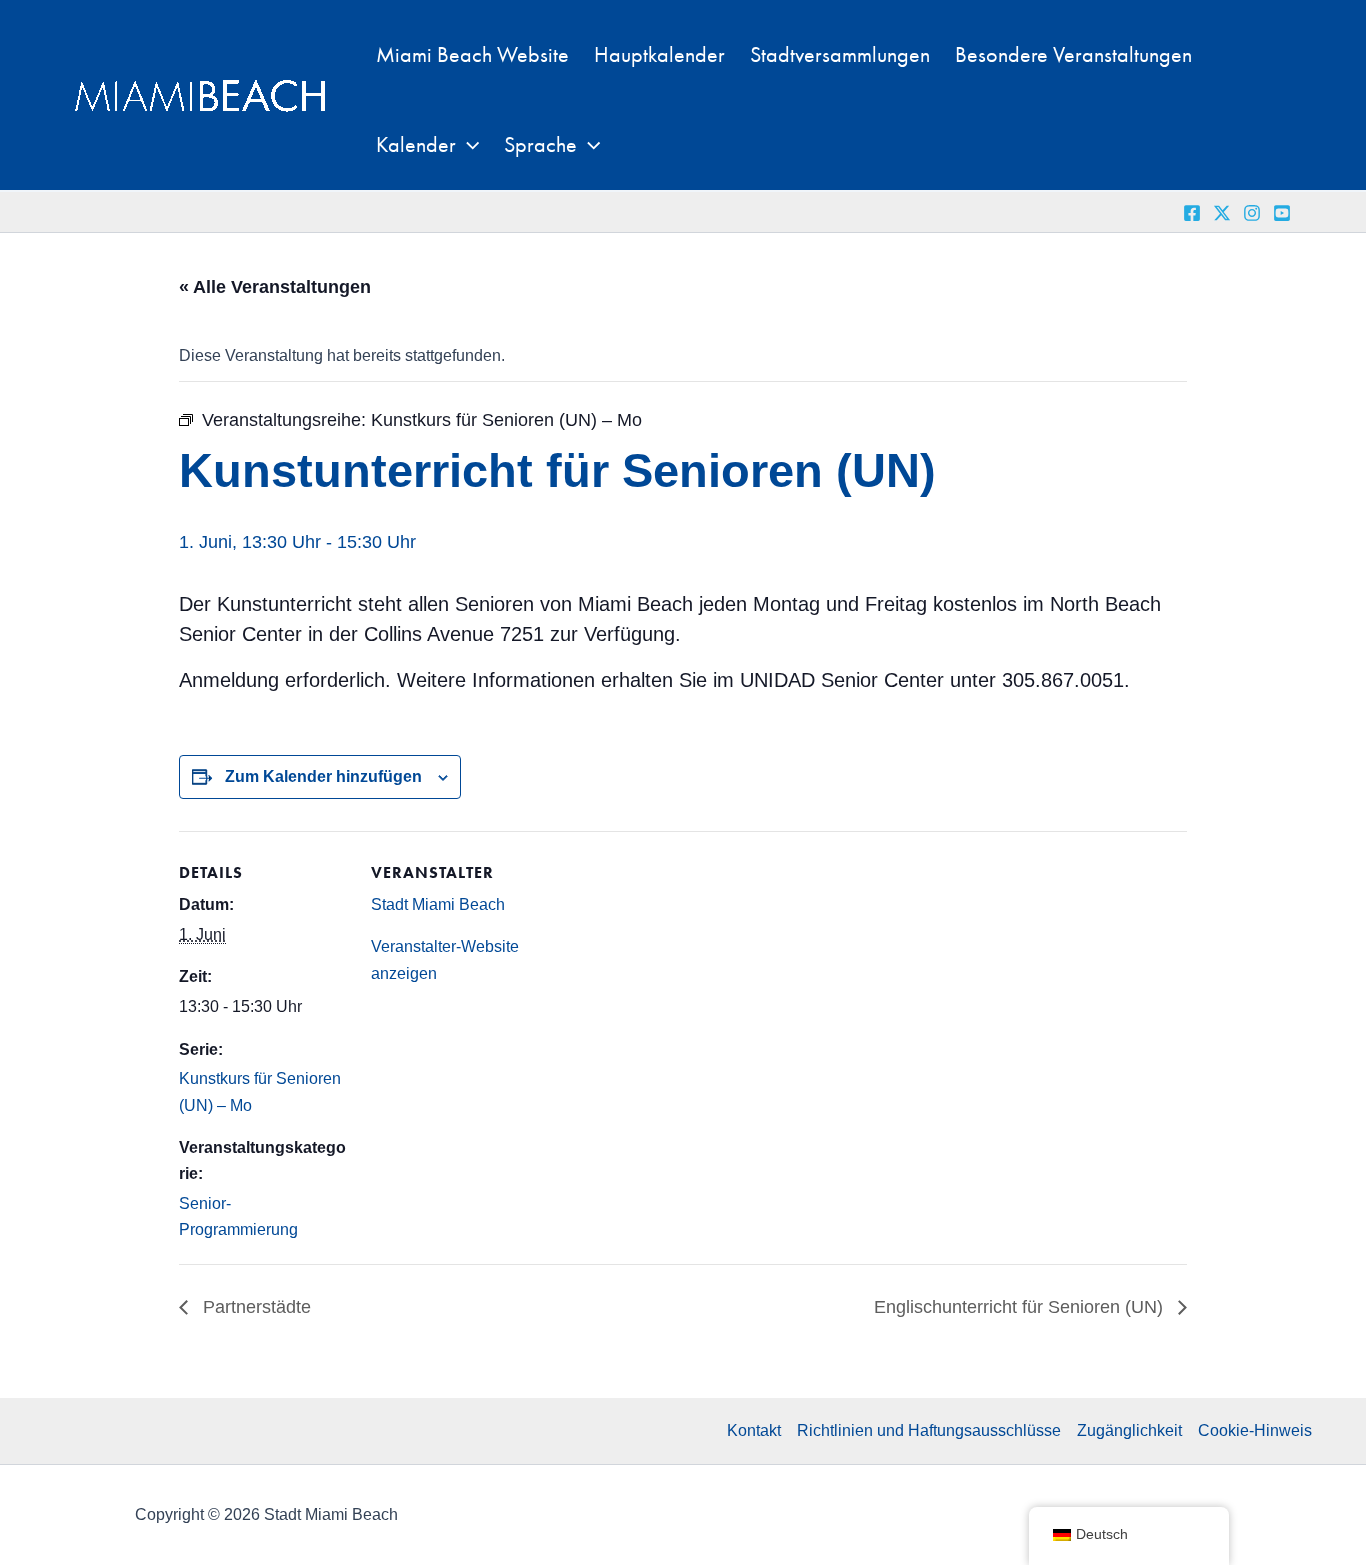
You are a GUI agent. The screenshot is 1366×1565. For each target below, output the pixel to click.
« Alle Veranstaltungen (275, 287)
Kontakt (754, 1430)
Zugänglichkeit (1129, 1430)
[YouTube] (1282, 213)
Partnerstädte (254, 1307)
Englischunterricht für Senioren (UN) (1021, 1307)
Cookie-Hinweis (1255, 1430)
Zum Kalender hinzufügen (323, 776)
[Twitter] (1222, 213)
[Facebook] (1192, 213)
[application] (467, 145)
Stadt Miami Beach (438, 904)
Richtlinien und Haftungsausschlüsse (929, 1430)
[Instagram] (1252, 213)
